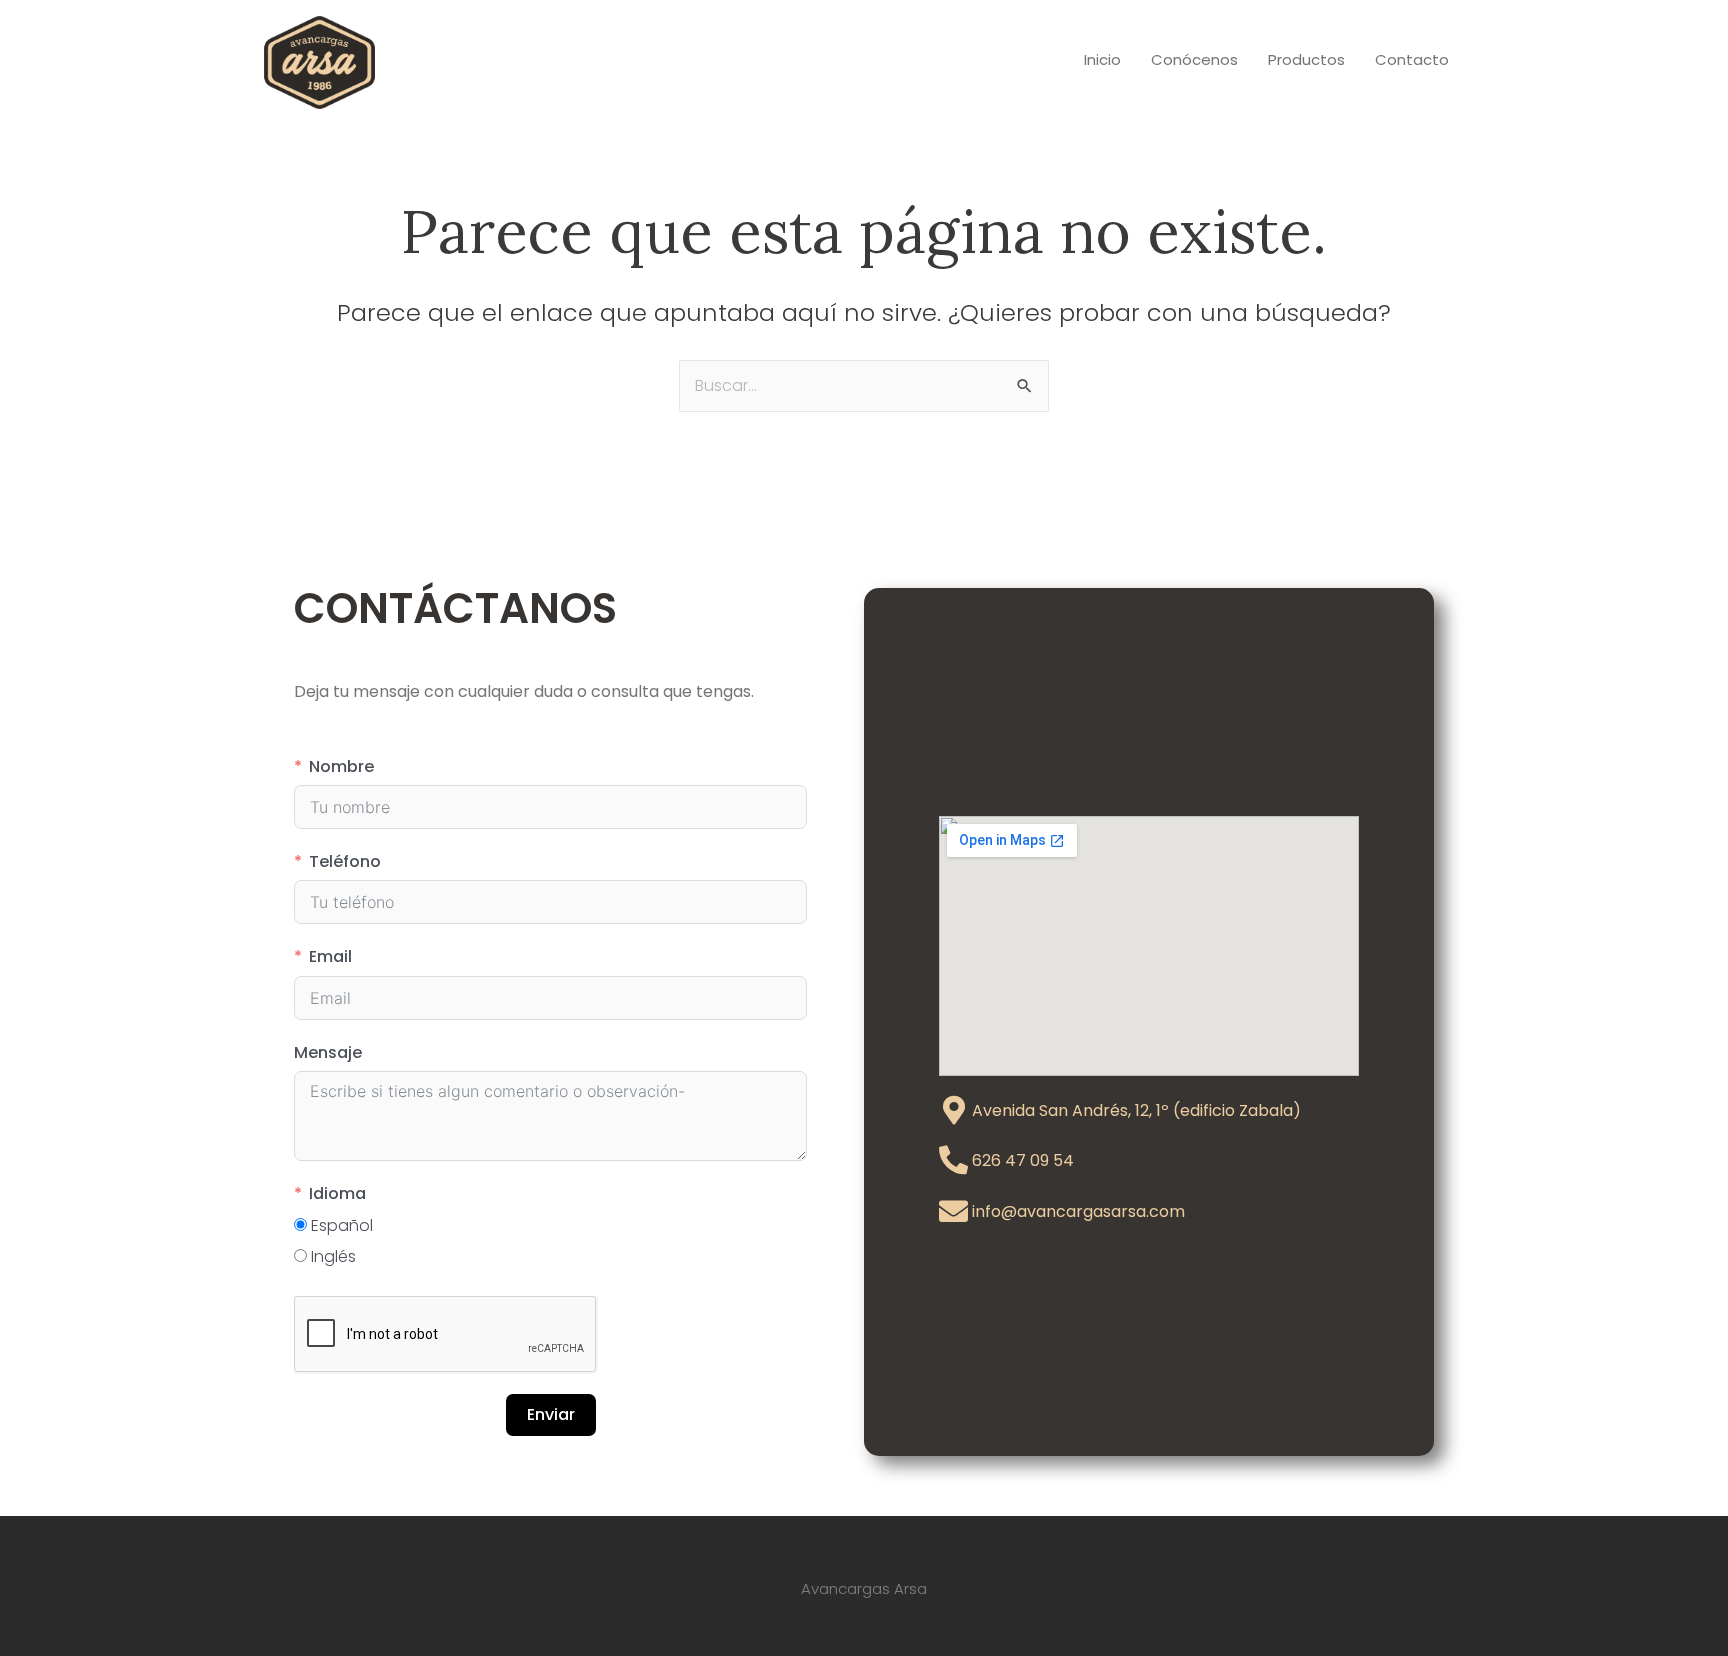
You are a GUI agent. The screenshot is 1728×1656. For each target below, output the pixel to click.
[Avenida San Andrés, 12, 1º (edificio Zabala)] (953, 1110)
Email (330, 956)
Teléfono (345, 861)
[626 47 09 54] (953, 1160)
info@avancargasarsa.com (1078, 1211)
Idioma (337, 1193)
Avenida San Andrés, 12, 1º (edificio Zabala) (1136, 1110)
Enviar (551, 1414)
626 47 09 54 (1023, 1160)
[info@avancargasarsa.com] (953, 1211)
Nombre (341, 766)
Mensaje (328, 1052)
